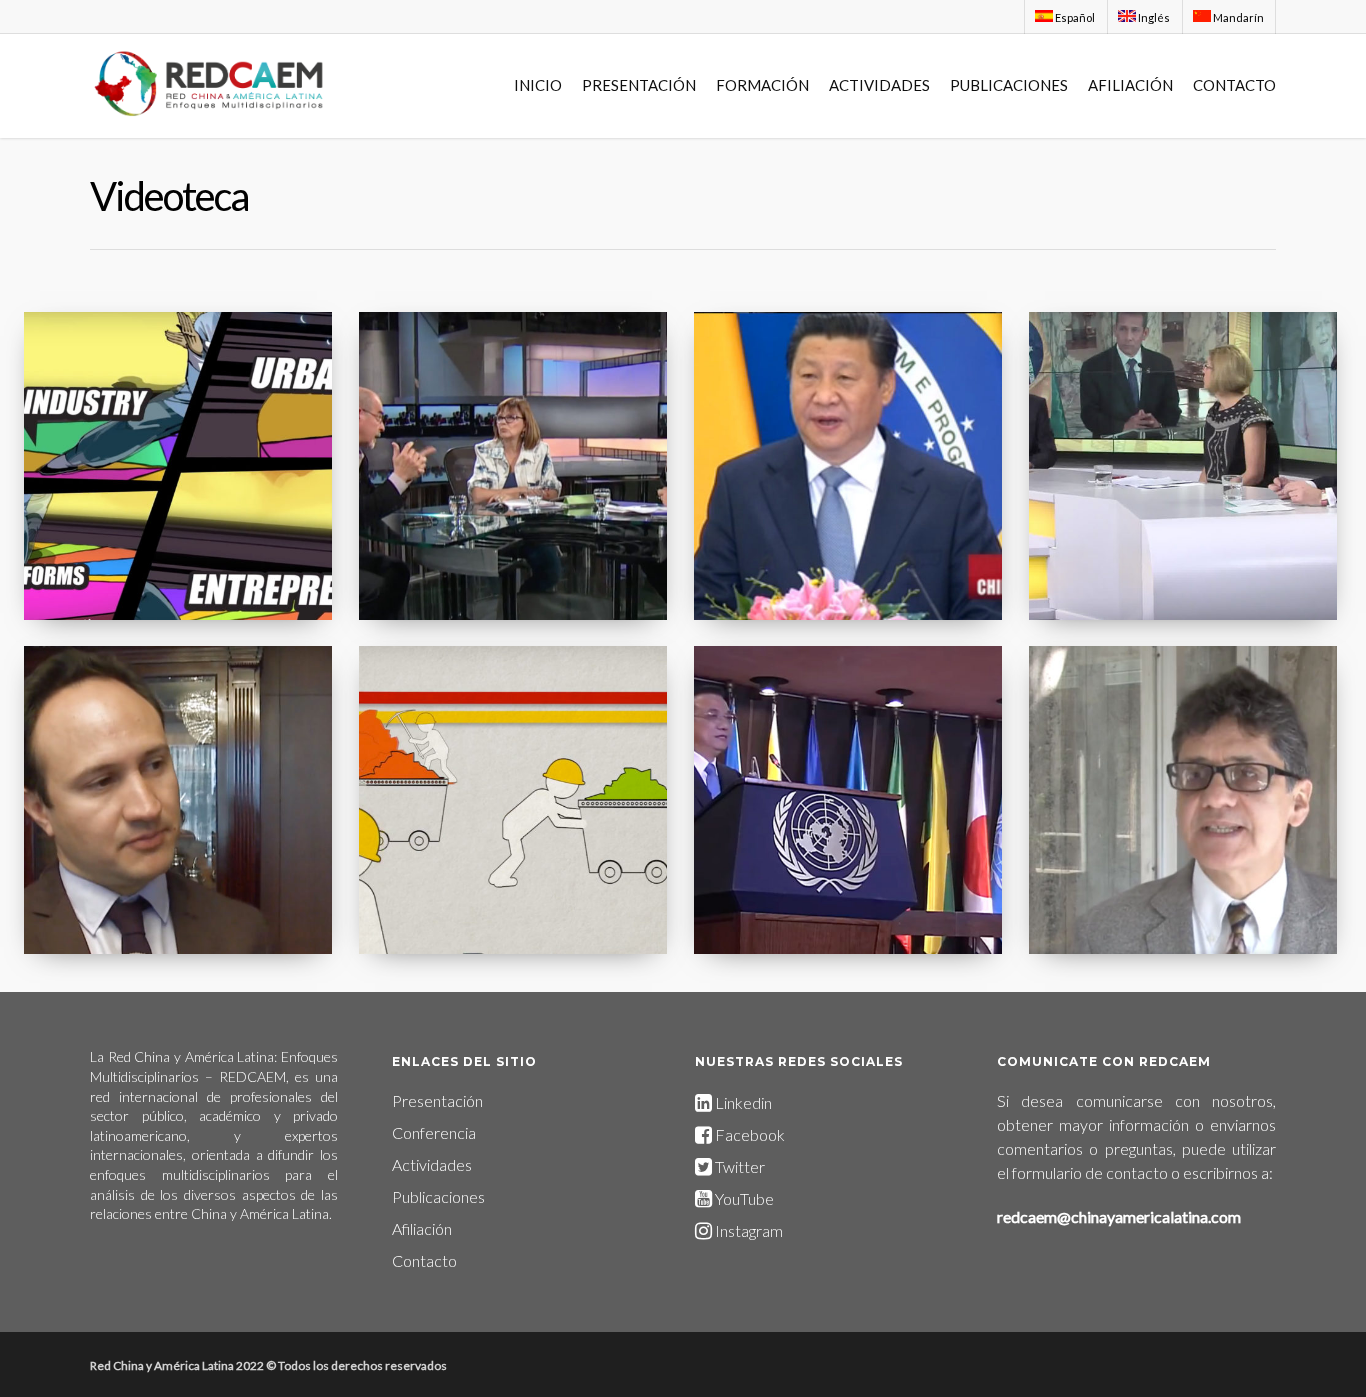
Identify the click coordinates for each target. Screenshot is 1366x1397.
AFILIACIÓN (1130, 85)
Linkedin (742, 1102)
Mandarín (1237, 17)
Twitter (738, 1166)
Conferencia (434, 1132)
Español (1074, 17)
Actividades (432, 1164)
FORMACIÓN (762, 85)
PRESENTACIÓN (639, 85)
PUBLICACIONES (1009, 85)
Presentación (437, 1100)
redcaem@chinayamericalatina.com (1119, 1216)
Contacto (424, 1260)
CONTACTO (1234, 85)
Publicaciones (438, 1196)
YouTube (744, 1198)
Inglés (1153, 17)
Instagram (747, 1230)
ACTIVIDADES (879, 85)
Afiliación (422, 1228)
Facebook (750, 1134)
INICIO (538, 85)
